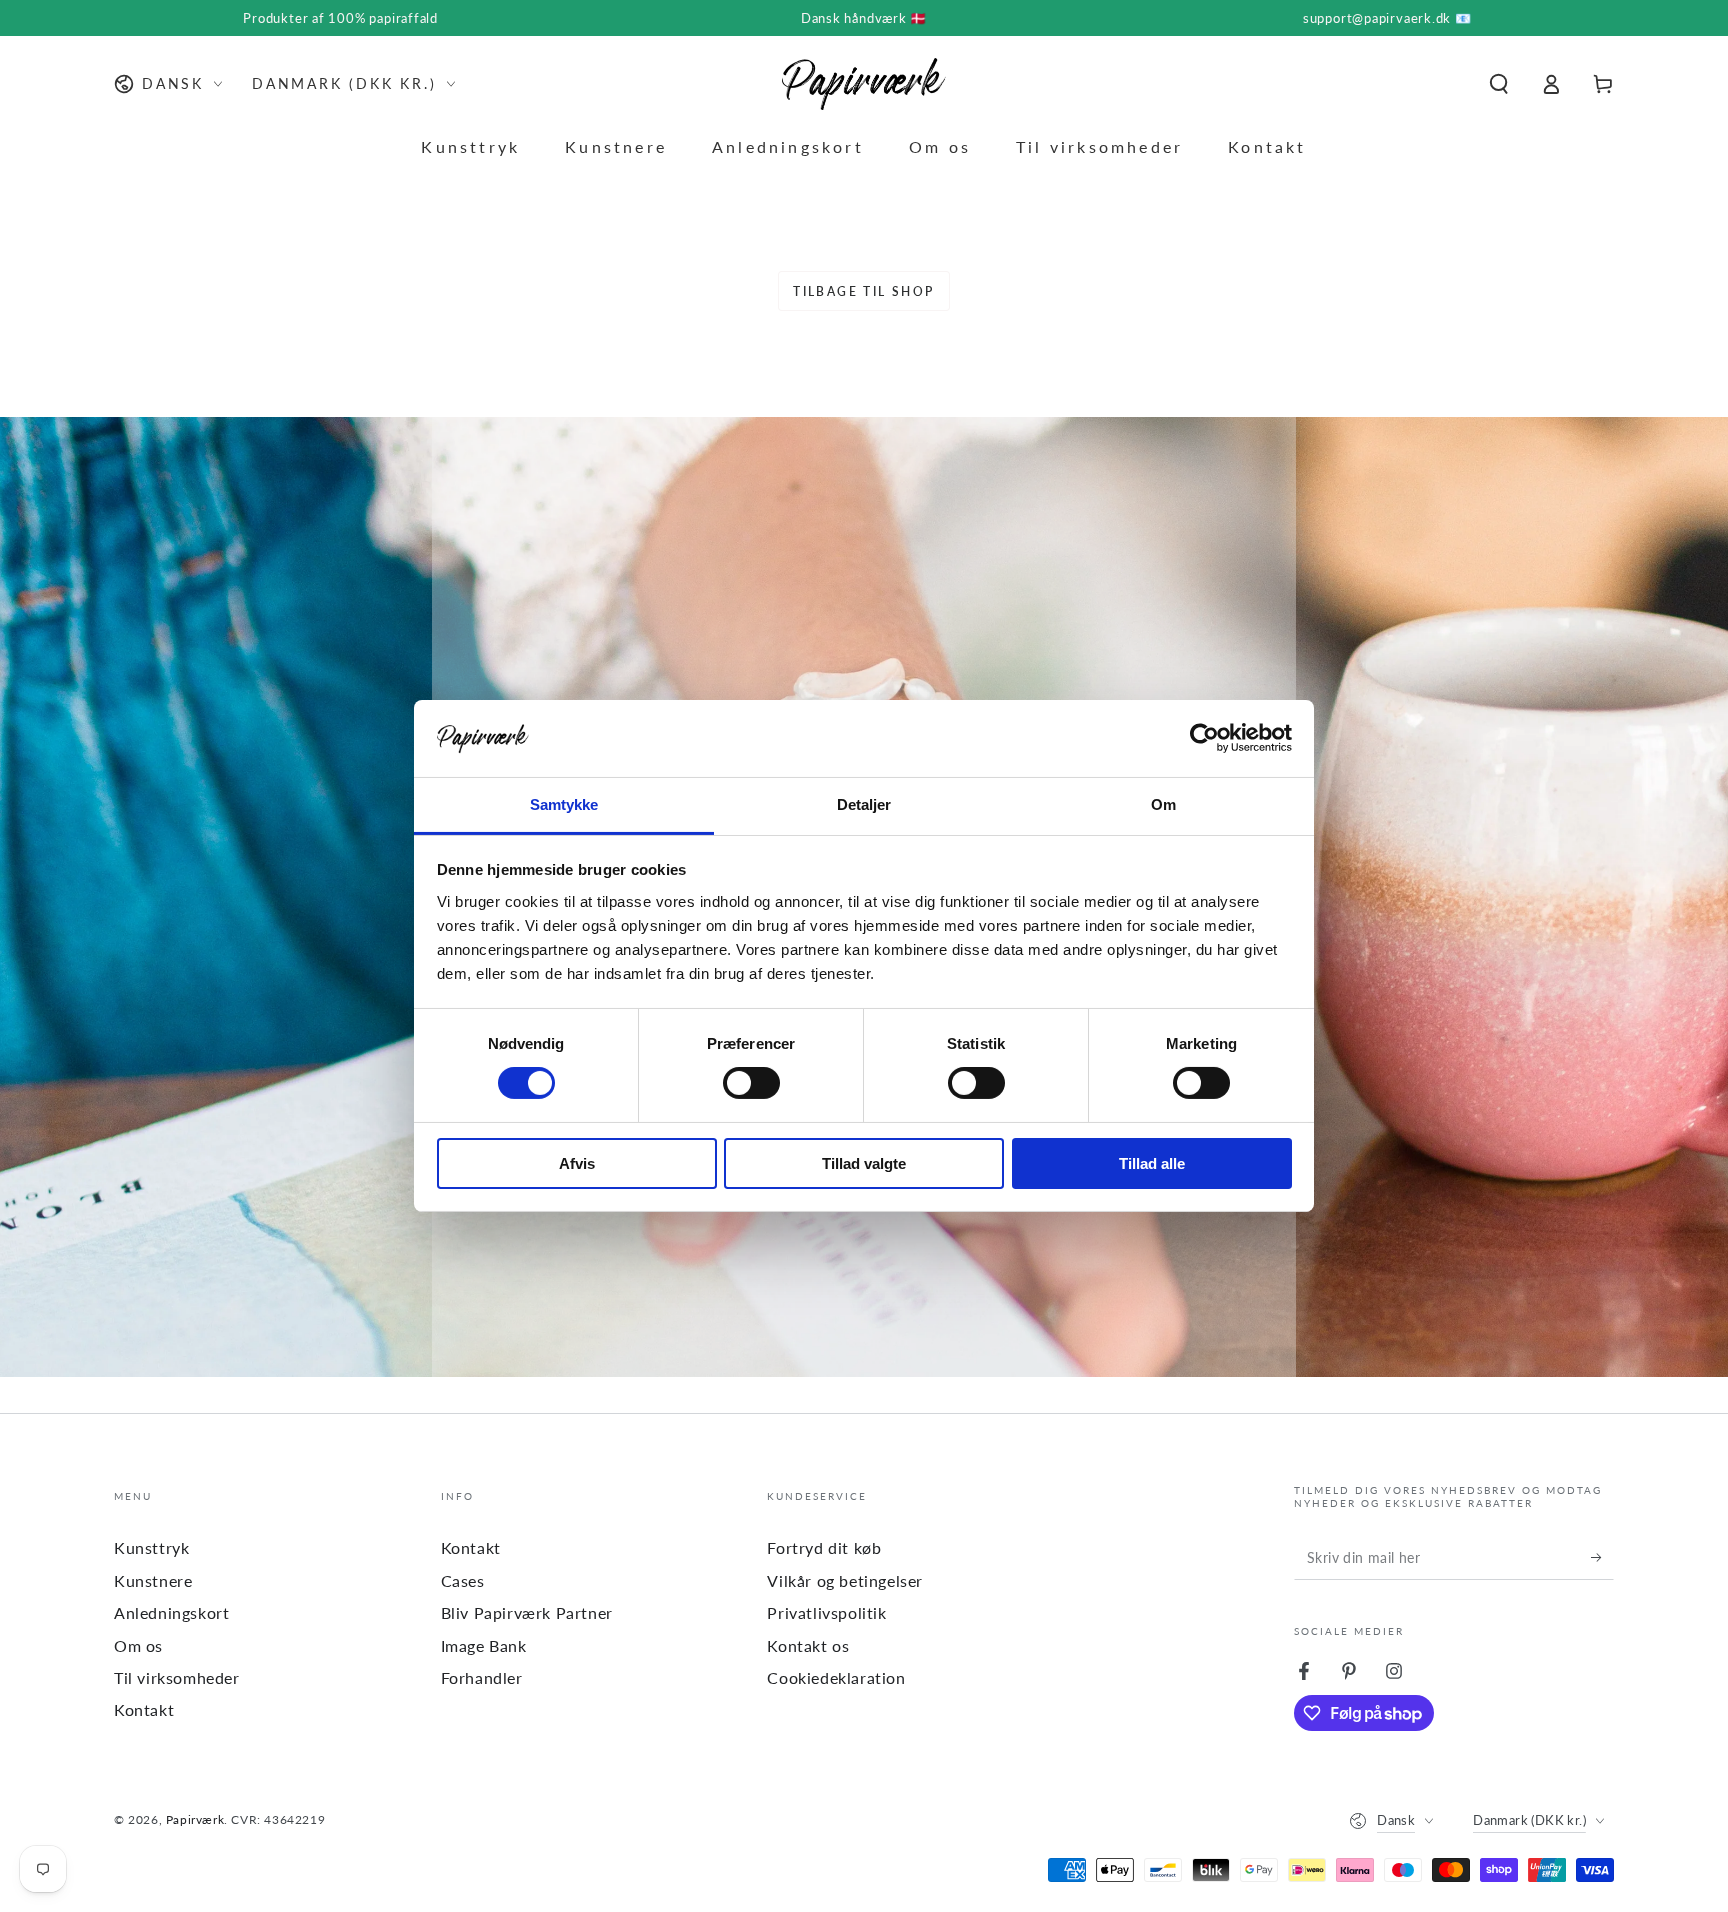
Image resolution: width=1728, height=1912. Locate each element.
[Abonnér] (1602, 1557)
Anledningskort (171, 1612)
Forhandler (482, 1677)
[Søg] (1499, 84)
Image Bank (484, 1645)
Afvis (577, 1163)
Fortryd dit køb (824, 1547)
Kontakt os (808, 1645)
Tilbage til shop (863, 291)
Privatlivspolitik (826, 1612)
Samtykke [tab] (564, 804)
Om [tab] (1163, 804)
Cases (463, 1580)
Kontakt (144, 1709)
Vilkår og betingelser (845, 1580)
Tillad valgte (864, 1163)
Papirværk (195, 1819)
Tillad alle (1152, 1163)
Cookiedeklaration (836, 1677)
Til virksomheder (177, 1677)
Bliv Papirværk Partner (527, 1612)
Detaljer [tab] (864, 804)
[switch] (751, 1083)
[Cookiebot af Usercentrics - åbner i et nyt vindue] (1204, 738)
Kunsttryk (151, 1547)
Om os (138, 1645)
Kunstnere (153, 1580)
